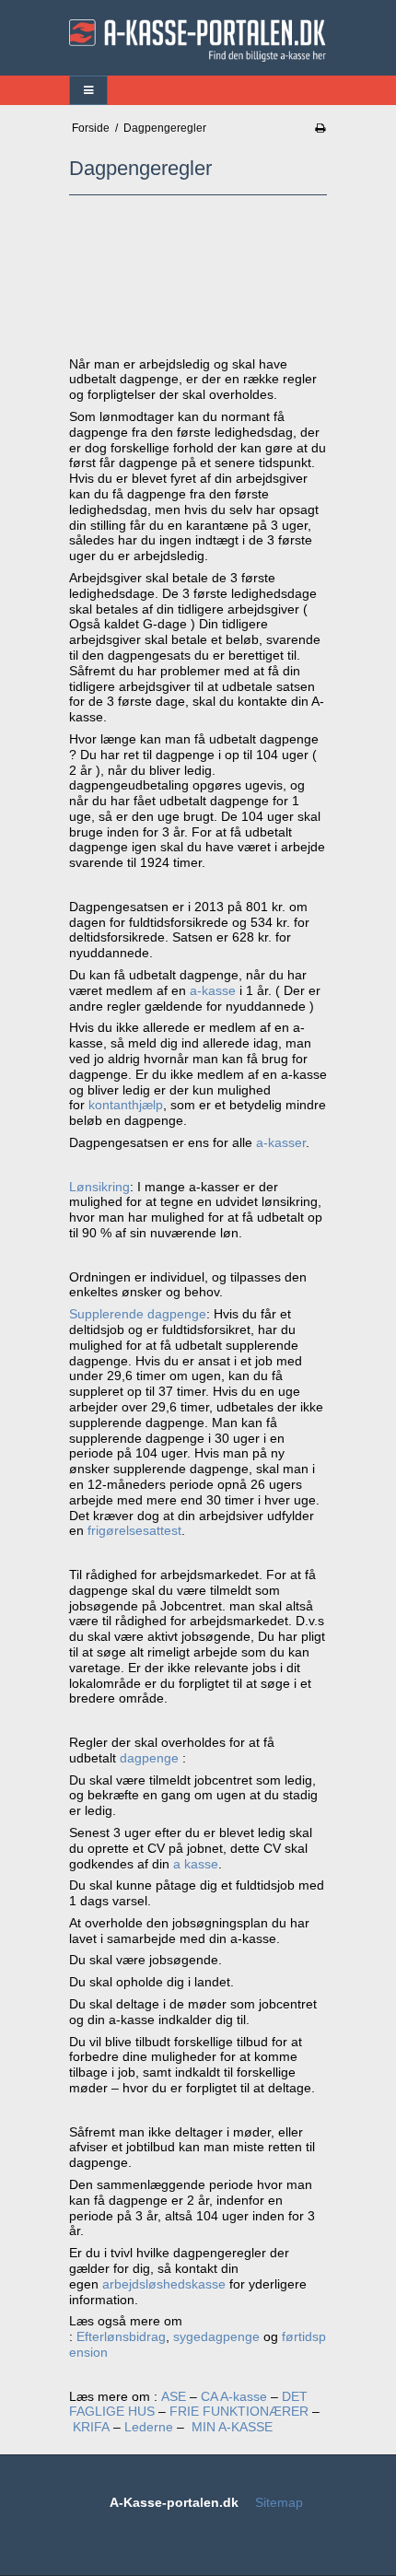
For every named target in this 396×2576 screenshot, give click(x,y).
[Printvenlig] (320, 128)
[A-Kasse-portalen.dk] (198, 41)
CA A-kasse (234, 2396)
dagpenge (151, 1758)
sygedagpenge (216, 2336)
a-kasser (281, 1142)
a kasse (196, 1864)
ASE (174, 2396)
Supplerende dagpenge (138, 1314)
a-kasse (213, 990)
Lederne (149, 2427)
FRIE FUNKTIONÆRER (239, 2411)
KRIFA (91, 2427)
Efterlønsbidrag (121, 2336)
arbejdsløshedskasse (164, 2284)
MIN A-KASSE (234, 2427)
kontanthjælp (126, 1105)
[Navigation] (88, 91)
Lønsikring (99, 1187)
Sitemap (279, 2502)
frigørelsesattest (134, 1530)
